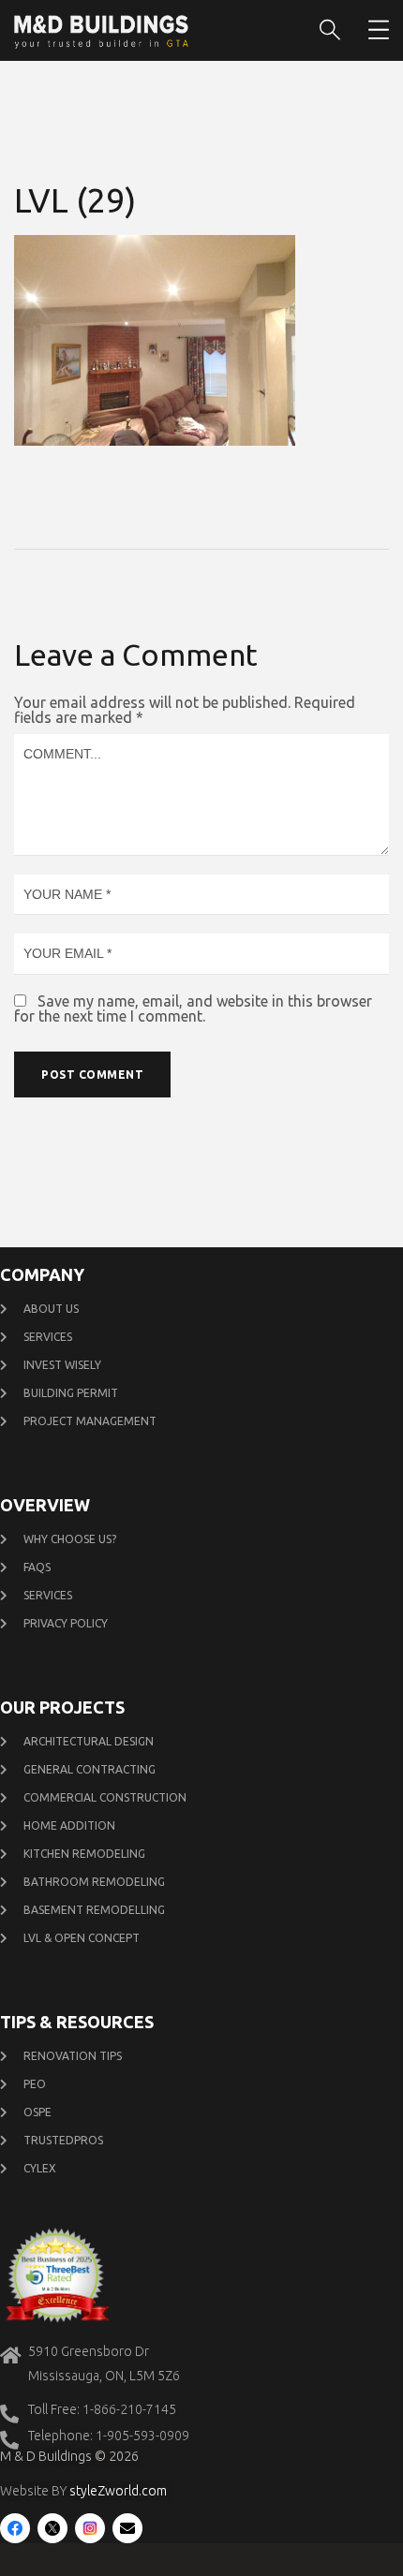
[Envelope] (127, 2528)
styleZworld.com (118, 2491)
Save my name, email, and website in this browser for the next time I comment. (193, 1008)
